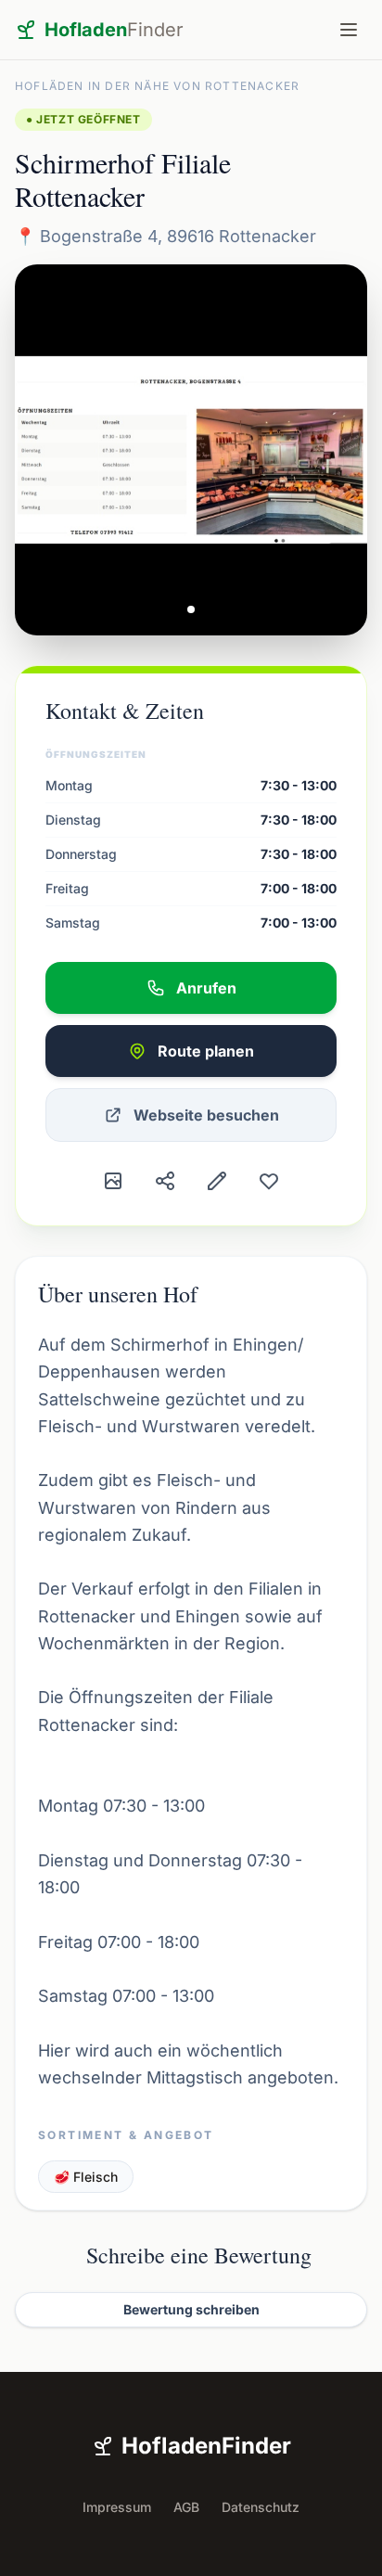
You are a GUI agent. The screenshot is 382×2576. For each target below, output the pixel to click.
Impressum (117, 2507)
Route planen (206, 1051)
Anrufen (206, 988)
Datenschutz (261, 2507)
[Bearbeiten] (217, 1181)
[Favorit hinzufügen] (269, 1181)
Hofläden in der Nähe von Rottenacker (157, 86)
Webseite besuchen (206, 1115)
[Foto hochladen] (113, 1181)
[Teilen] (165, 1181)
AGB (186, 2507)
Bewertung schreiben (191, 2309)
